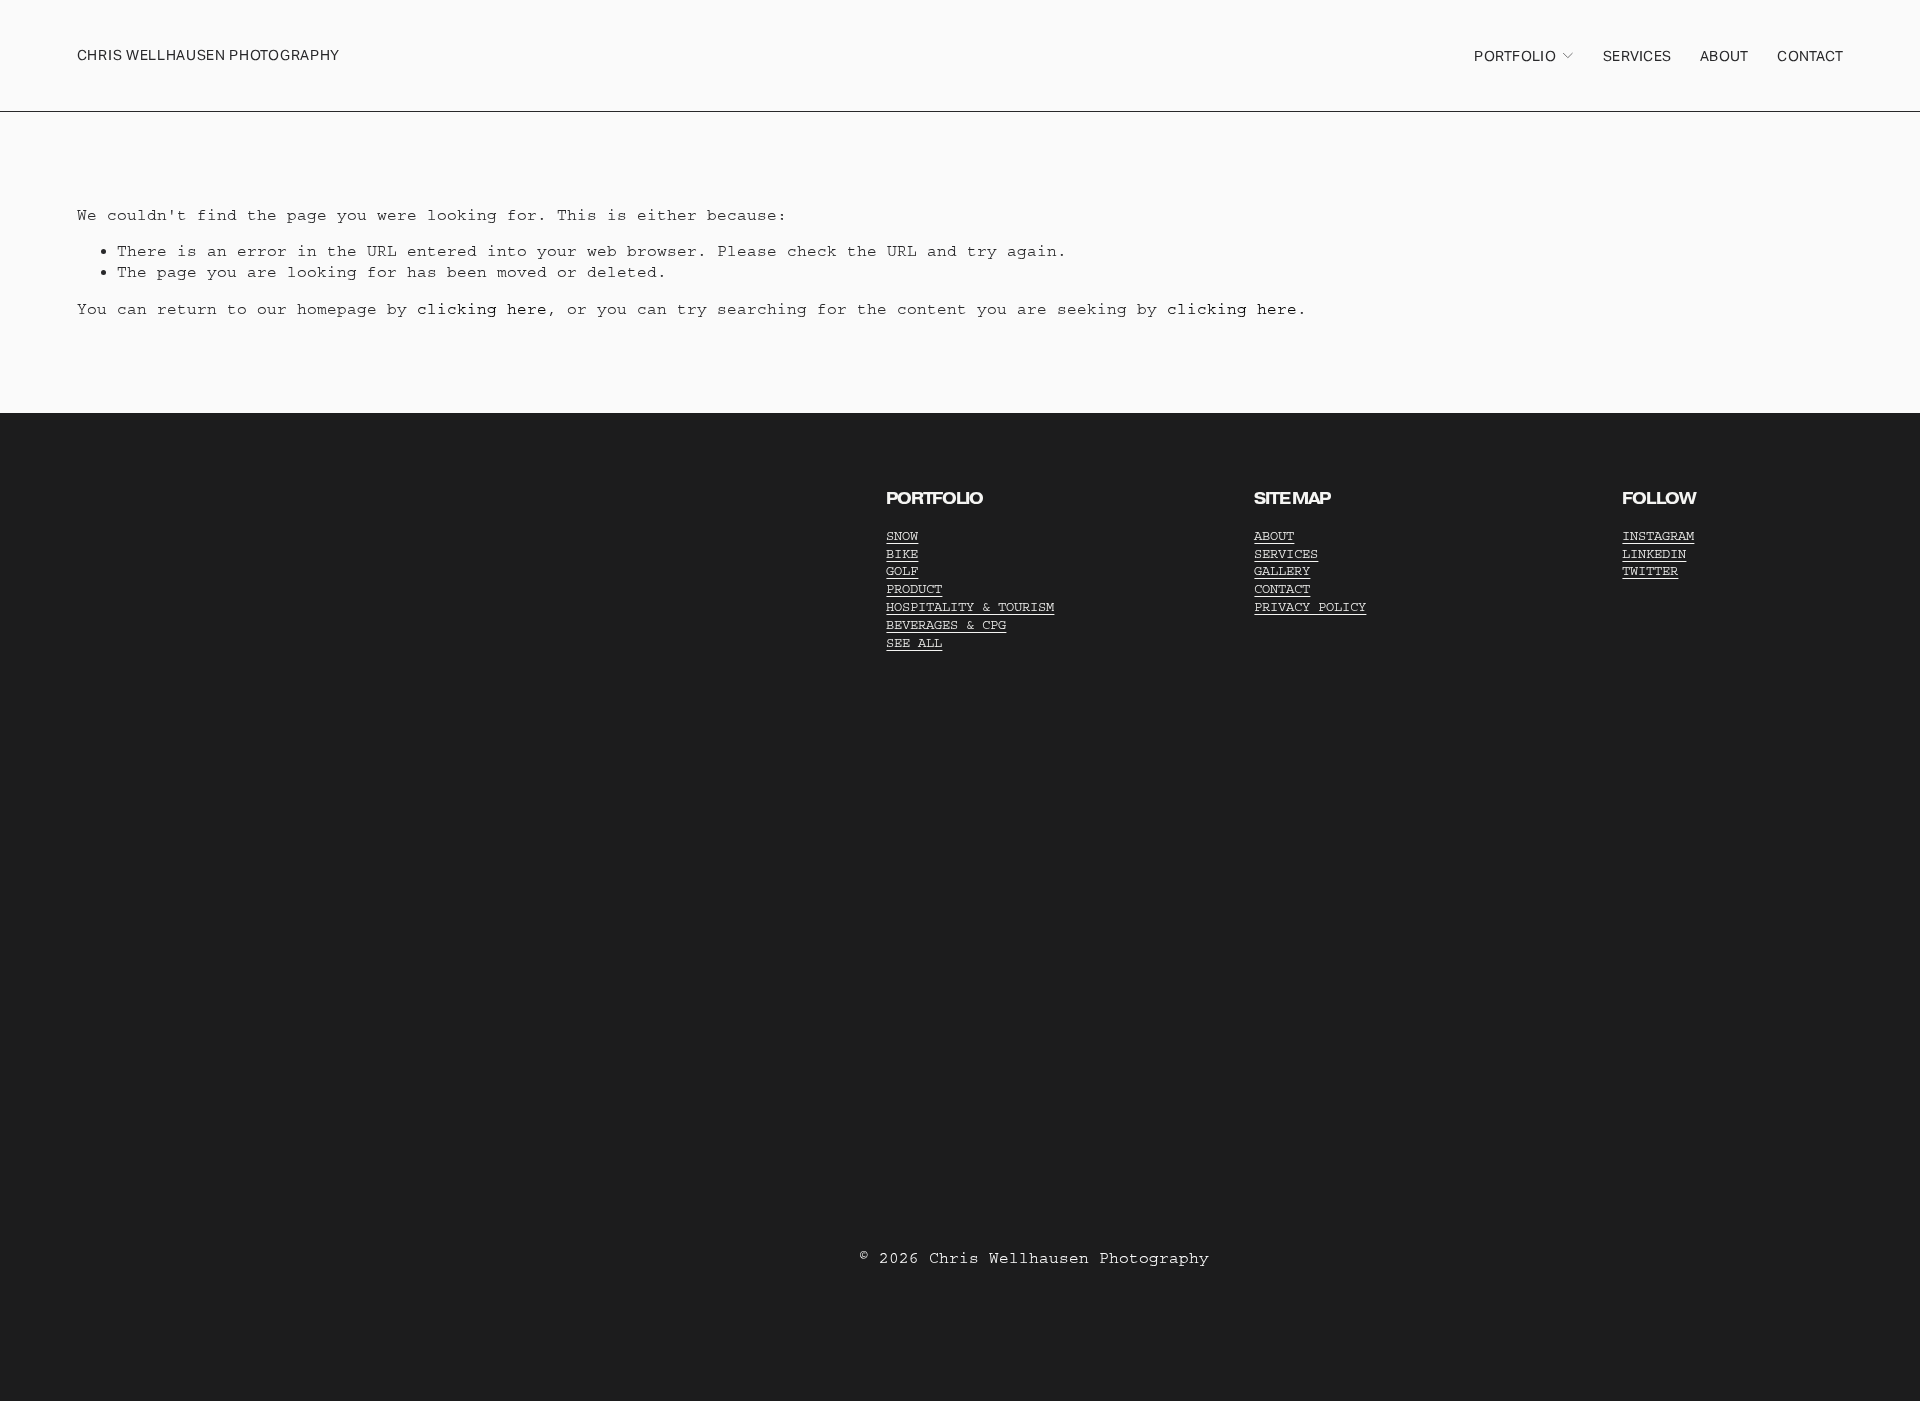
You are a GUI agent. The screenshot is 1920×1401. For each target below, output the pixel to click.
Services (1637, 56)
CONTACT (1282, 588)
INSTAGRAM (1658, 535)
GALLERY (1282, 570)
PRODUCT (914, 588)
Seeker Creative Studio (357, 715)
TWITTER (1650, 570)
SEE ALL (914, 642)
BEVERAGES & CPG (946, 624)
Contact (1810, 56)
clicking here (482, 309)
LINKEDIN (1654, 553)
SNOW (902, 535)
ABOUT (1274, 535)
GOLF (902, 570)
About (1724, 56)
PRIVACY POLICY (1310, 606)
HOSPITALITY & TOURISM (970, 606)
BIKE (902, 553)
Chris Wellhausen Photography (208, 55)
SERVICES (1286, 553)
